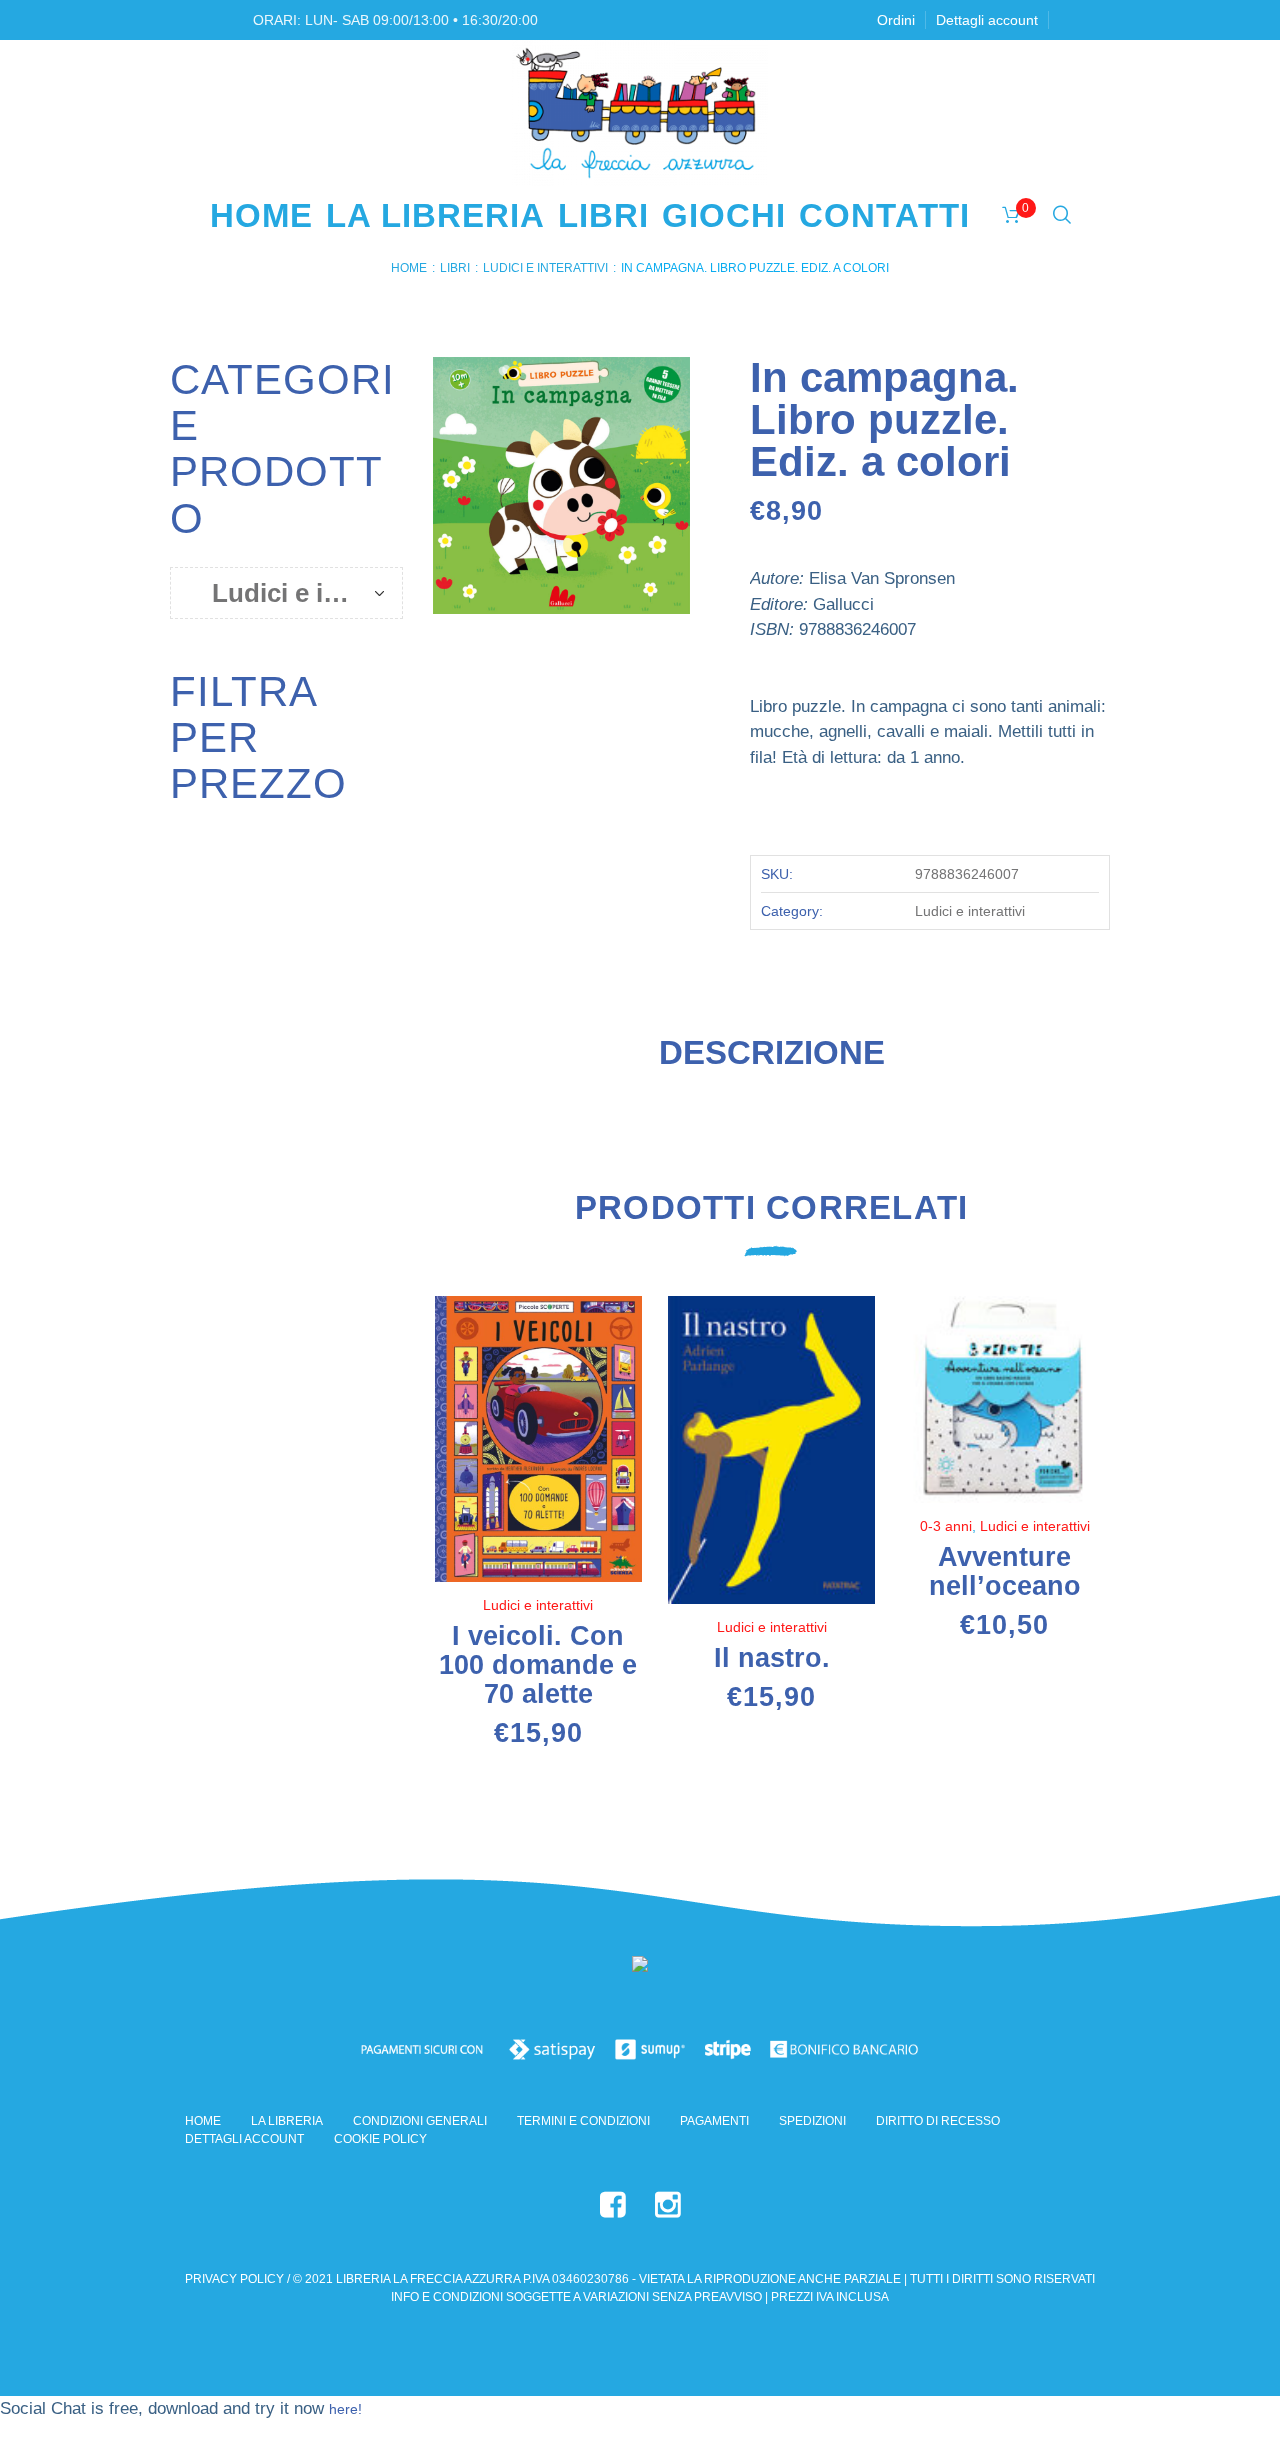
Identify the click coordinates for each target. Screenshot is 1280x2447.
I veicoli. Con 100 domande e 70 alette (538, 1665)
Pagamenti (714, 2121)
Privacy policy (234, 2279)
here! (345, 2409)
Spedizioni (812, 2121)
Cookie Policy (380, 2139)
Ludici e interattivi (545, 268)
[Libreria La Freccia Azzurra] (640, 1967)
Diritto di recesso (938, 2121)
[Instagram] (668, 2205)
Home (409, 268)
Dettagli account (244, 2139)
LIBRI (455, 268)
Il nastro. (772, 1658)
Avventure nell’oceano (1005, 1571)
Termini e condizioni (583, 2121)
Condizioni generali (420, 2121)
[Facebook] (613, 2205)
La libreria (287, 2121)
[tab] (772, 1061)
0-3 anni (946, 1526)
